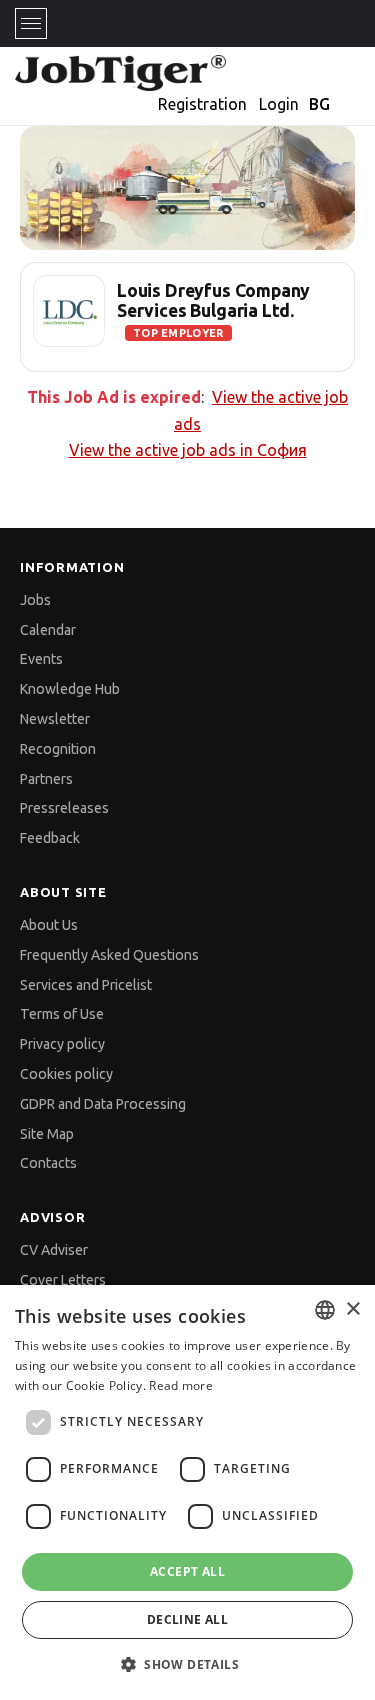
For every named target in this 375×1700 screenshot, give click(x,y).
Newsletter (55, 719)
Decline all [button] (187, 1619)
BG (319, 104)
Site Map (47, 1134)
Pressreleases (64, 808)
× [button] (352, 1309)
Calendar (48, 630)
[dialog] (187, 1492)
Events (41, 659)
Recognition (58, 749)
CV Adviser (54, 1250)
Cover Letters (63, 1280)
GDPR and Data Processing (103, 1104)
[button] (187, 1664)
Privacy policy (62, 1044)
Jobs (35, 600)
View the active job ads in (188, 450)
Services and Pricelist (86, 985)
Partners (46, 779)
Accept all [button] (187, 1571)
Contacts (48, 1163)
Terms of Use (62, 1014)
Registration (202, 104)
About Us (49, 925)
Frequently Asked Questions (109, 955)
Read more (181, 1385)
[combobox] (325, 1310)
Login (279, 104)
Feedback (50, 838)
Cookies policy (66, 1074)
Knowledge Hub (70, 689)
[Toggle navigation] (31, 23)
